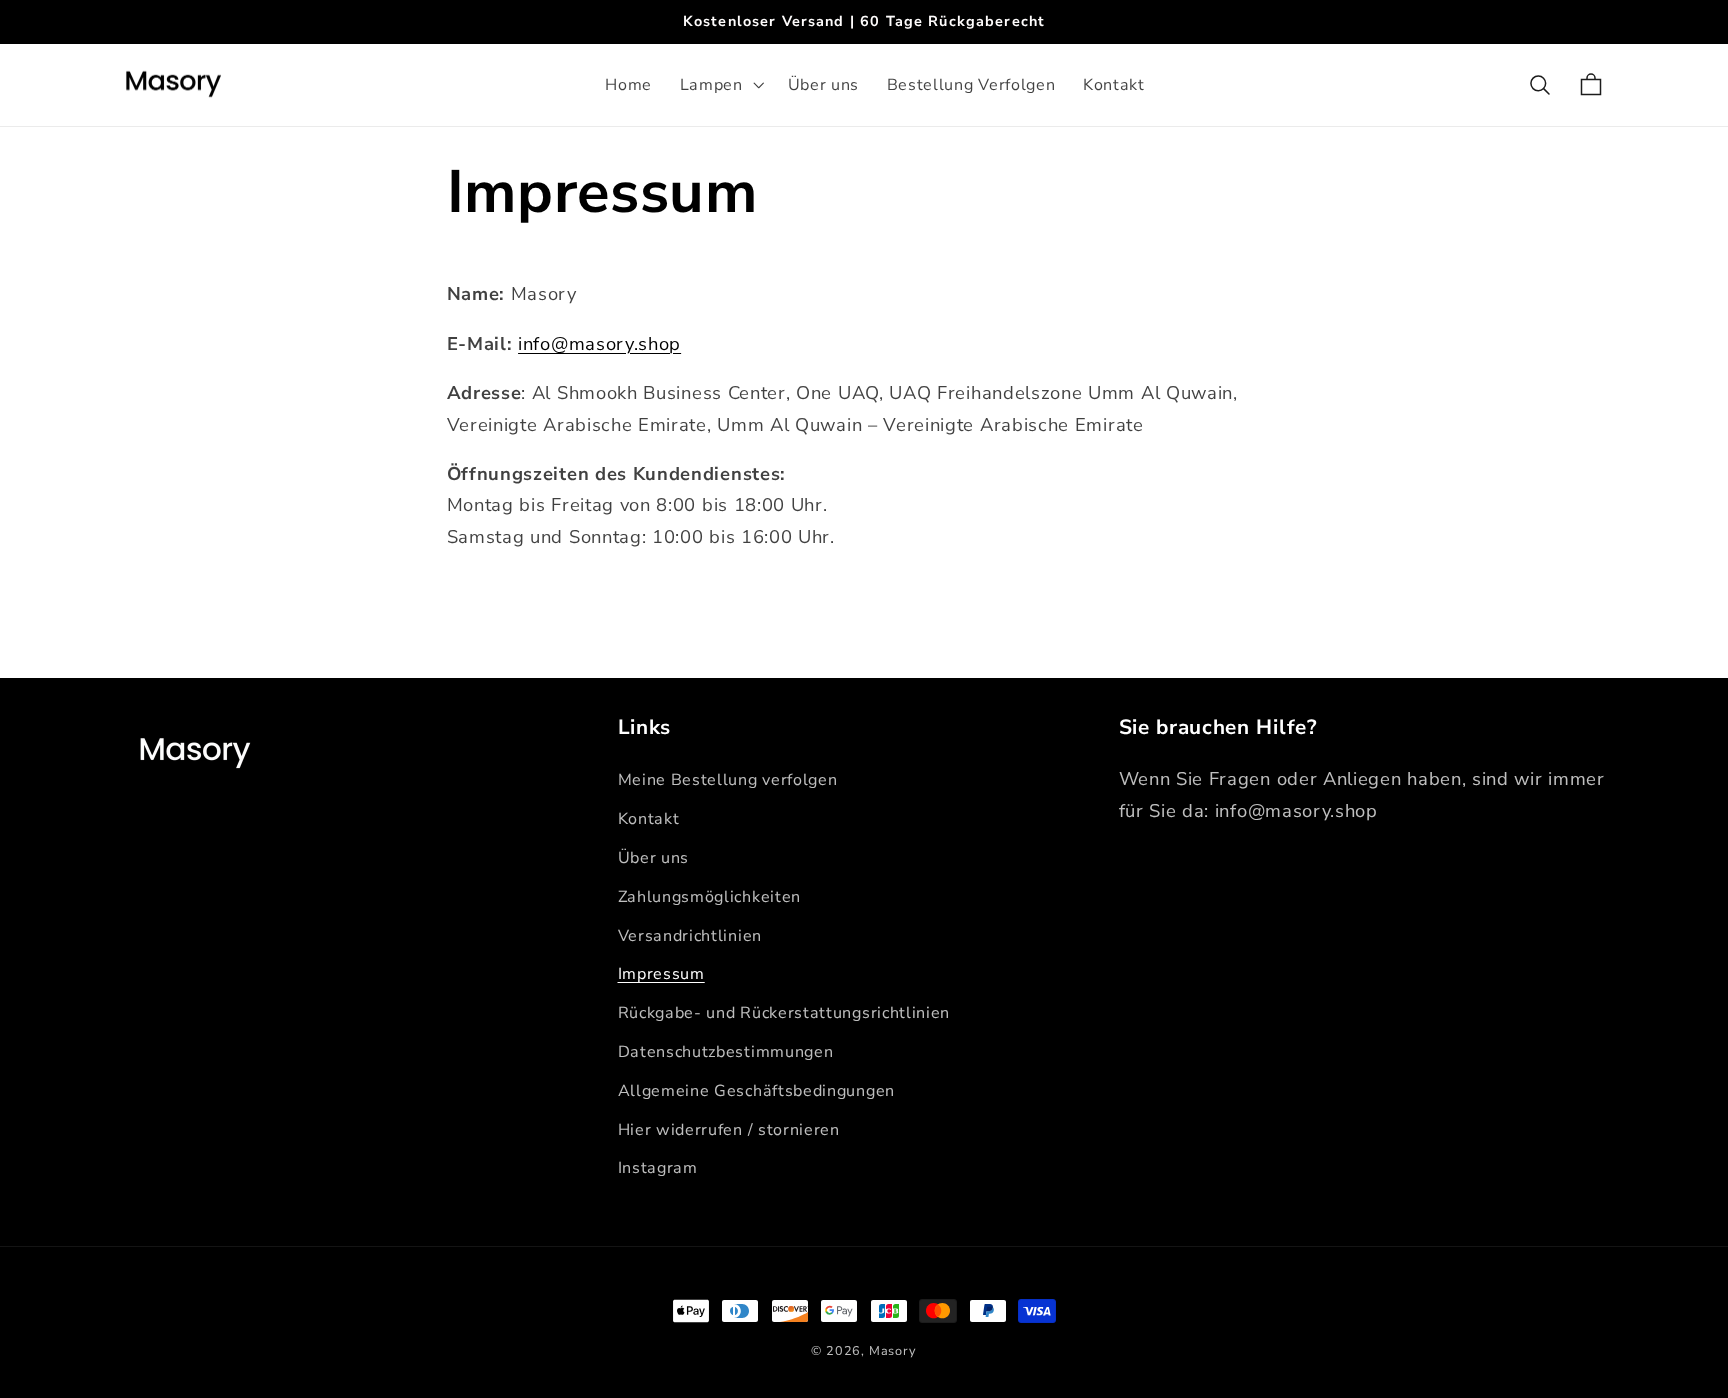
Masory (893, 1350)
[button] (720, 85)
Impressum (661, 974)
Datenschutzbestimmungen (726, 1052)
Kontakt (649, 819)
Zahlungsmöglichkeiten (710, 897)
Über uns (654, 858)
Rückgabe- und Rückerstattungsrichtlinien (784, 1013)
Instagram (658, 1168)
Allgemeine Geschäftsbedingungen (756, 1091)
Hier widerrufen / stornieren (729, 1130)
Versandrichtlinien (690, 936)
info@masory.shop (599, 343)
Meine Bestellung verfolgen (728, 780)
